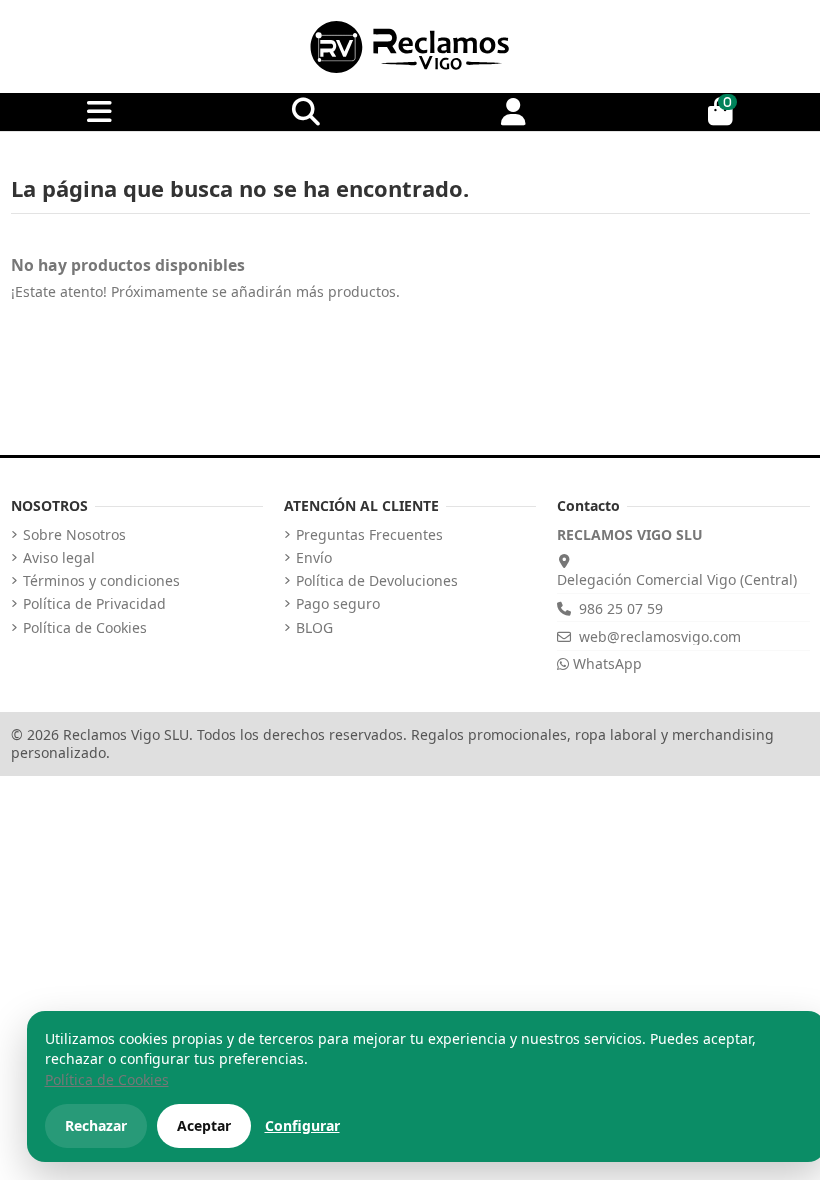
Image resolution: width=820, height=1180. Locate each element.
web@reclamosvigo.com (660, 636)
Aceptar (204, 1125)
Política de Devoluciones (377, 581)
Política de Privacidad (94, 604)
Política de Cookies (85, 628)
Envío (314, 558)
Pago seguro (338, 604)
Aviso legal (59, 558)
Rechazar (96, 1125)
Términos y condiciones (101, 581)
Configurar (302, 1125)
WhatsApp (605, 663)
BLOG (314, 628)
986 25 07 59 (621, 608)
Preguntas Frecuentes (369, 535)
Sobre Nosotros (74, 535)
